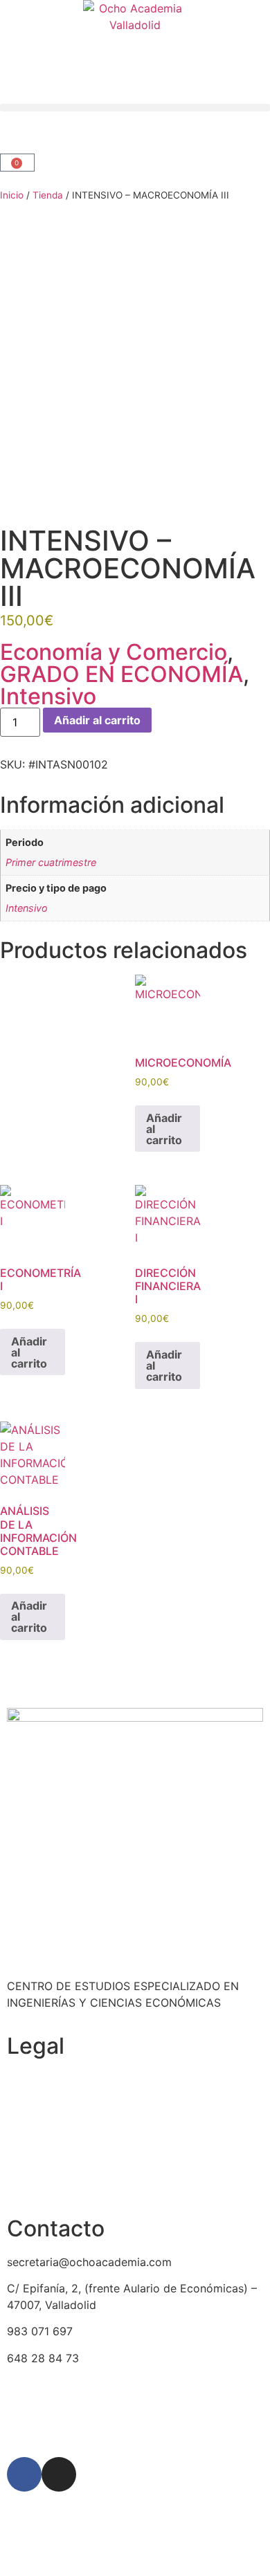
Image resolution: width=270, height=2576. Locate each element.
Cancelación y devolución (74, 2106)
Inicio (12, 195)
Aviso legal (35, 2185)
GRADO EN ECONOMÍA (121, 674)
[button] (135, 108)
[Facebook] (24, 2474)
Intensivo (48, 696)
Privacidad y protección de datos (94, 2159)
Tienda (48, 195)
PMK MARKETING (138, 2425)
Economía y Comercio (114, 652)
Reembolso (36, 2132)
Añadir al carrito (97, 720)
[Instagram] (59, 2474)
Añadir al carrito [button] (164, 1129)
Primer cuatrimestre (51, 862)
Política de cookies (57, 2079)
